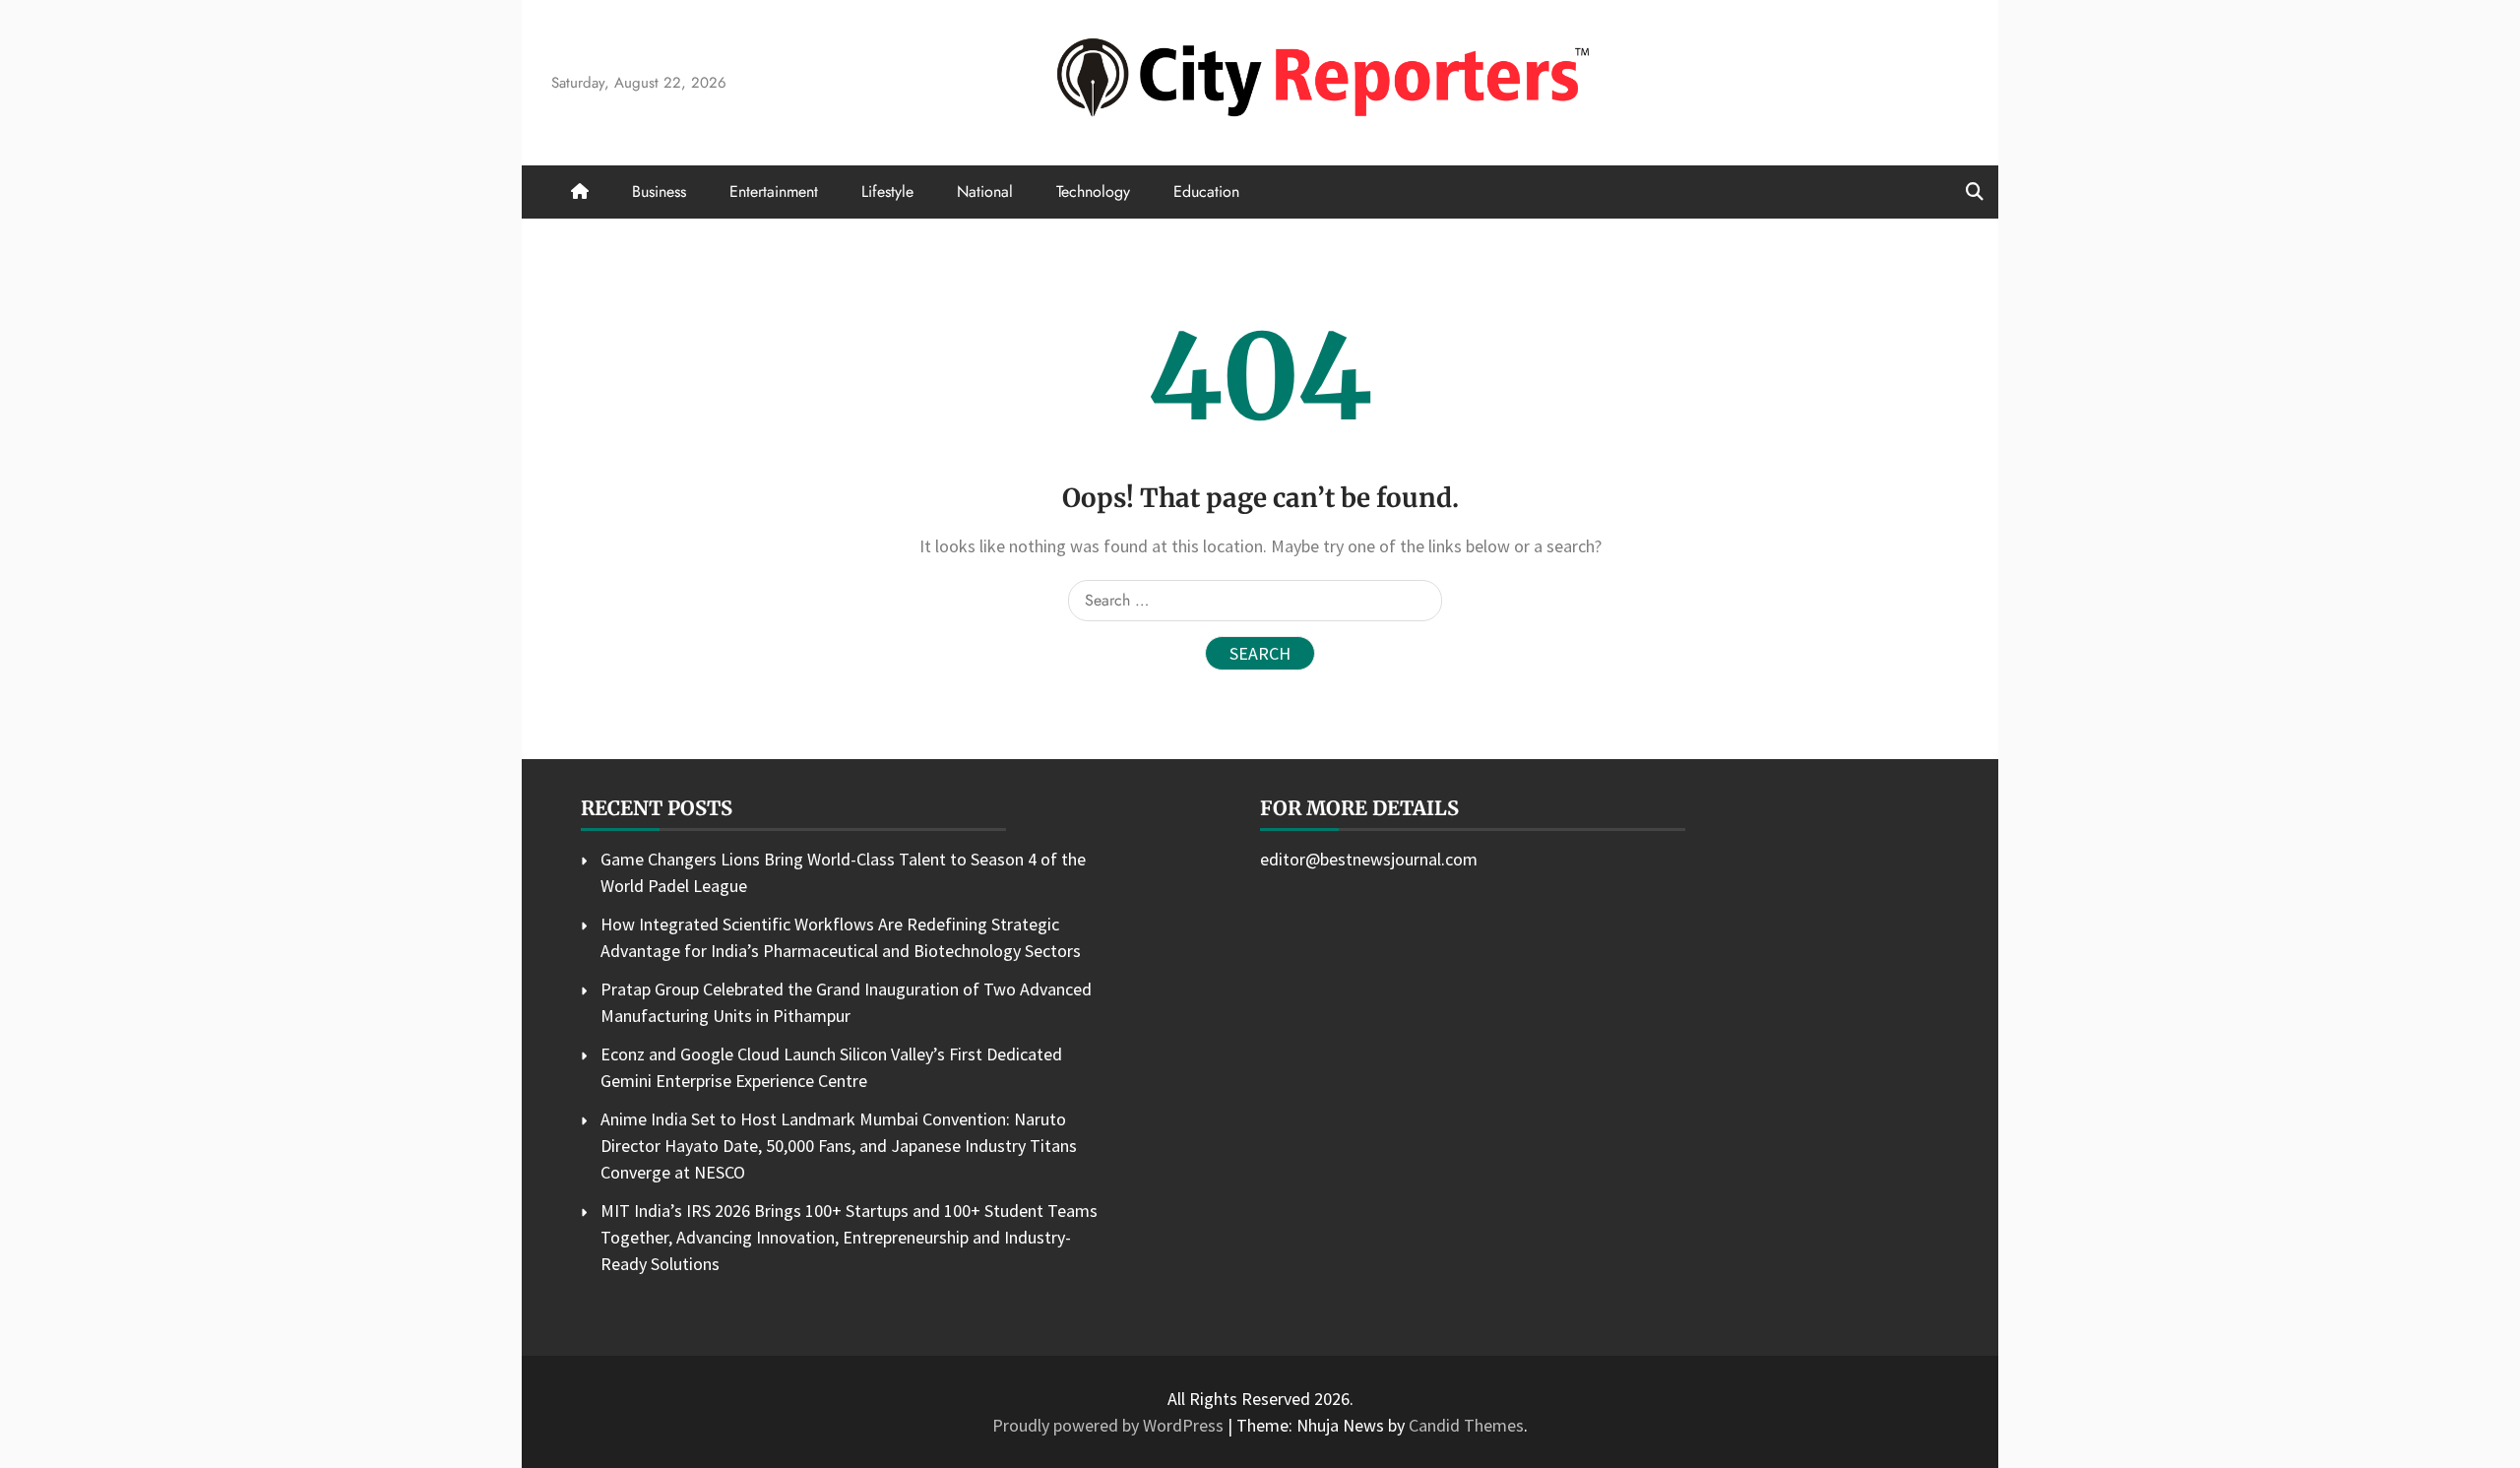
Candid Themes (1466, 1425)
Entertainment (774, 191)
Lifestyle (887, 191)
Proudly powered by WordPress (1110, 1425)
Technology (1093, 191)
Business (659, 191)
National (985, 191)
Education (1206, 191)
